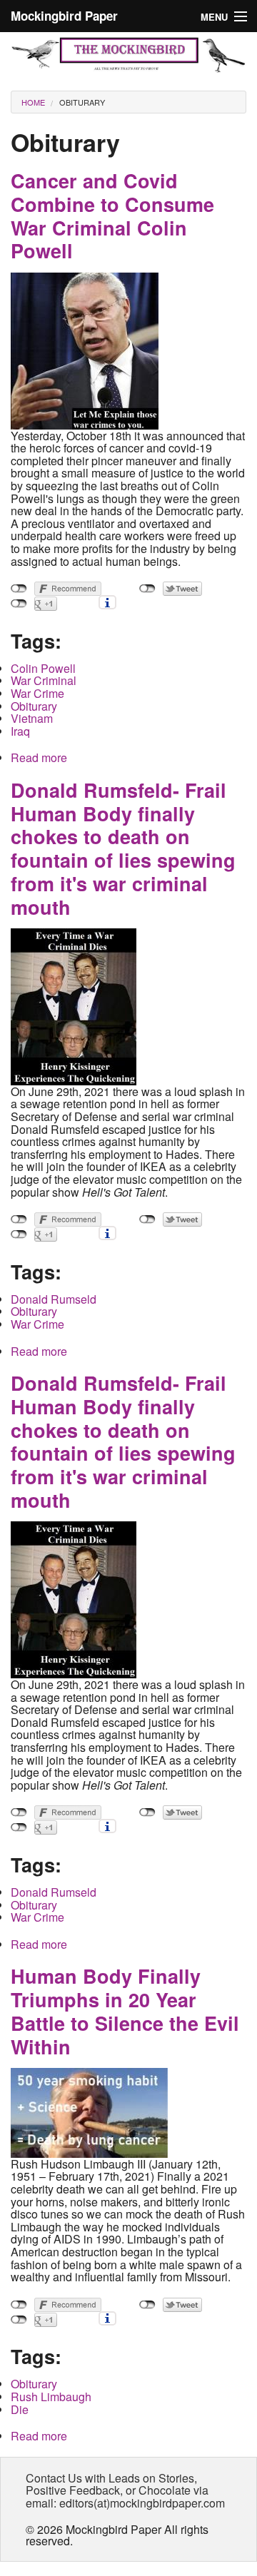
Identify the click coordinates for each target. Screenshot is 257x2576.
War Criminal (44, 680)
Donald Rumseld (54, 1299)
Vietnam (32, 718)
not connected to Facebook (19, 589)
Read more (39, 757)
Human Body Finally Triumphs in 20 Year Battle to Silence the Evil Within (125, 2011)
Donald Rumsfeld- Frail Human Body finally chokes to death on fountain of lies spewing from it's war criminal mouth (123, 848)
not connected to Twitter (147, 589)
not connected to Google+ (19, 604)
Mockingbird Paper (64, 16)
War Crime (37, 693)
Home (33, 102)
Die (20, 2409)
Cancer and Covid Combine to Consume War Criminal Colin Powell (112, 215)
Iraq (20, 731)
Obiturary (82, 102)
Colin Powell (43, 668)
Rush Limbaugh (51, 2397)
